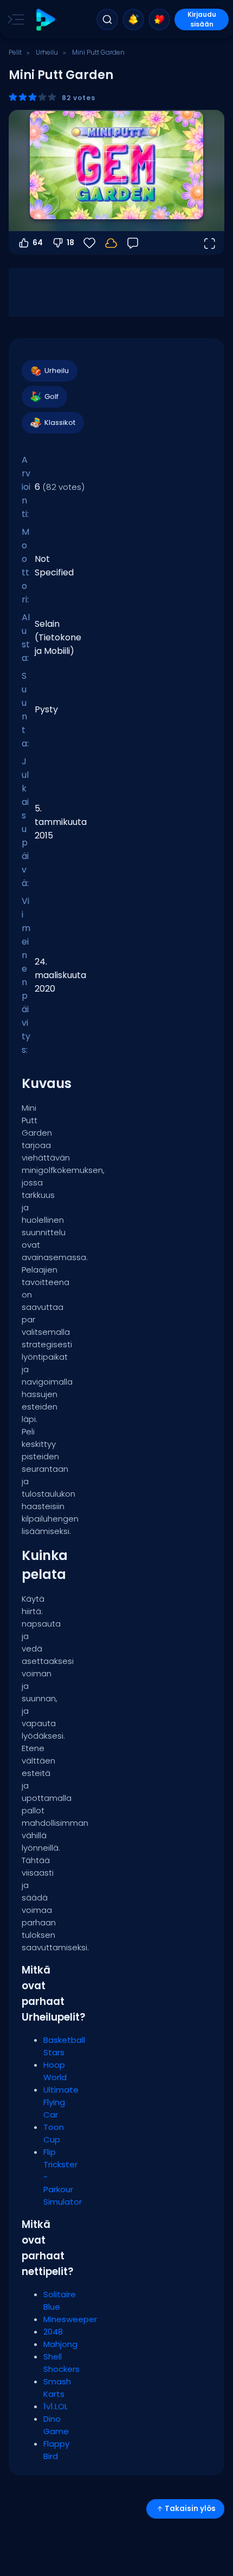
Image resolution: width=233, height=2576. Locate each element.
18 (70, 242)
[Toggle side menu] (14, 19)
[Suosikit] (159, 19)
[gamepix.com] (45, 20)
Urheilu (47, 52)
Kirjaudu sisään (202, 19)
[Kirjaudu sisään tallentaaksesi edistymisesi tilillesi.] (111, 243)
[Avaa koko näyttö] (209, 243)
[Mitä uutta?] (133, 19)
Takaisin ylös (190, 2509)
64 (38, 242)
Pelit (15, 52)
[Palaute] (133, 243)
